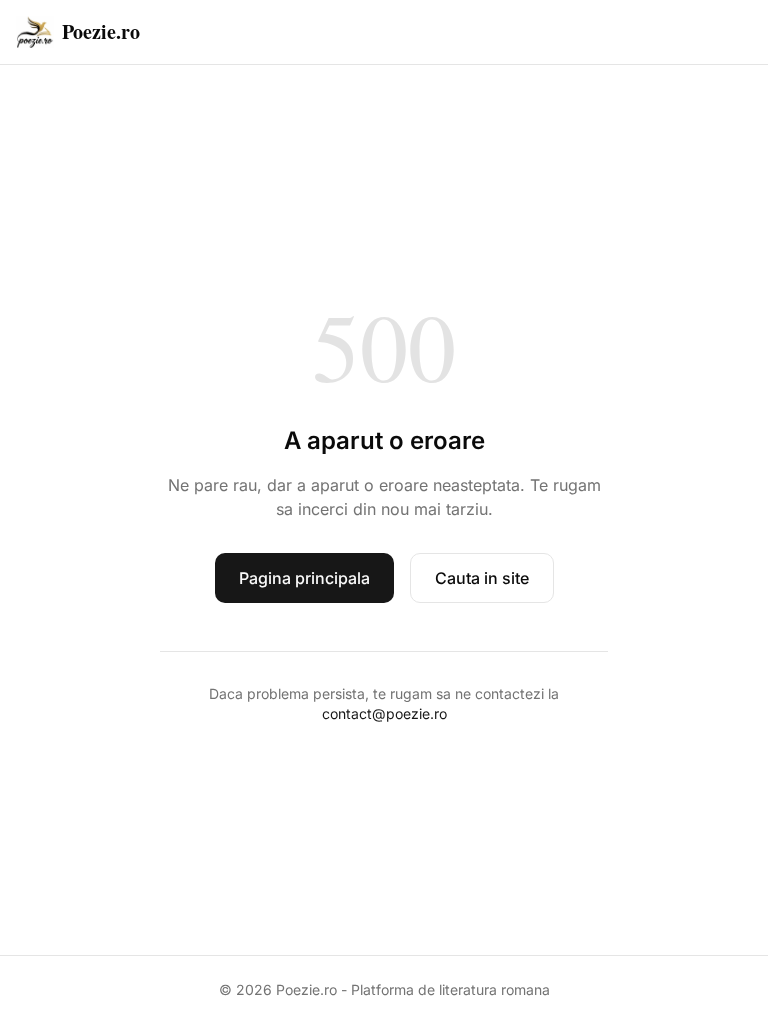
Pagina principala (304, 578)
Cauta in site (482, 578)
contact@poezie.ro (384, 713)
